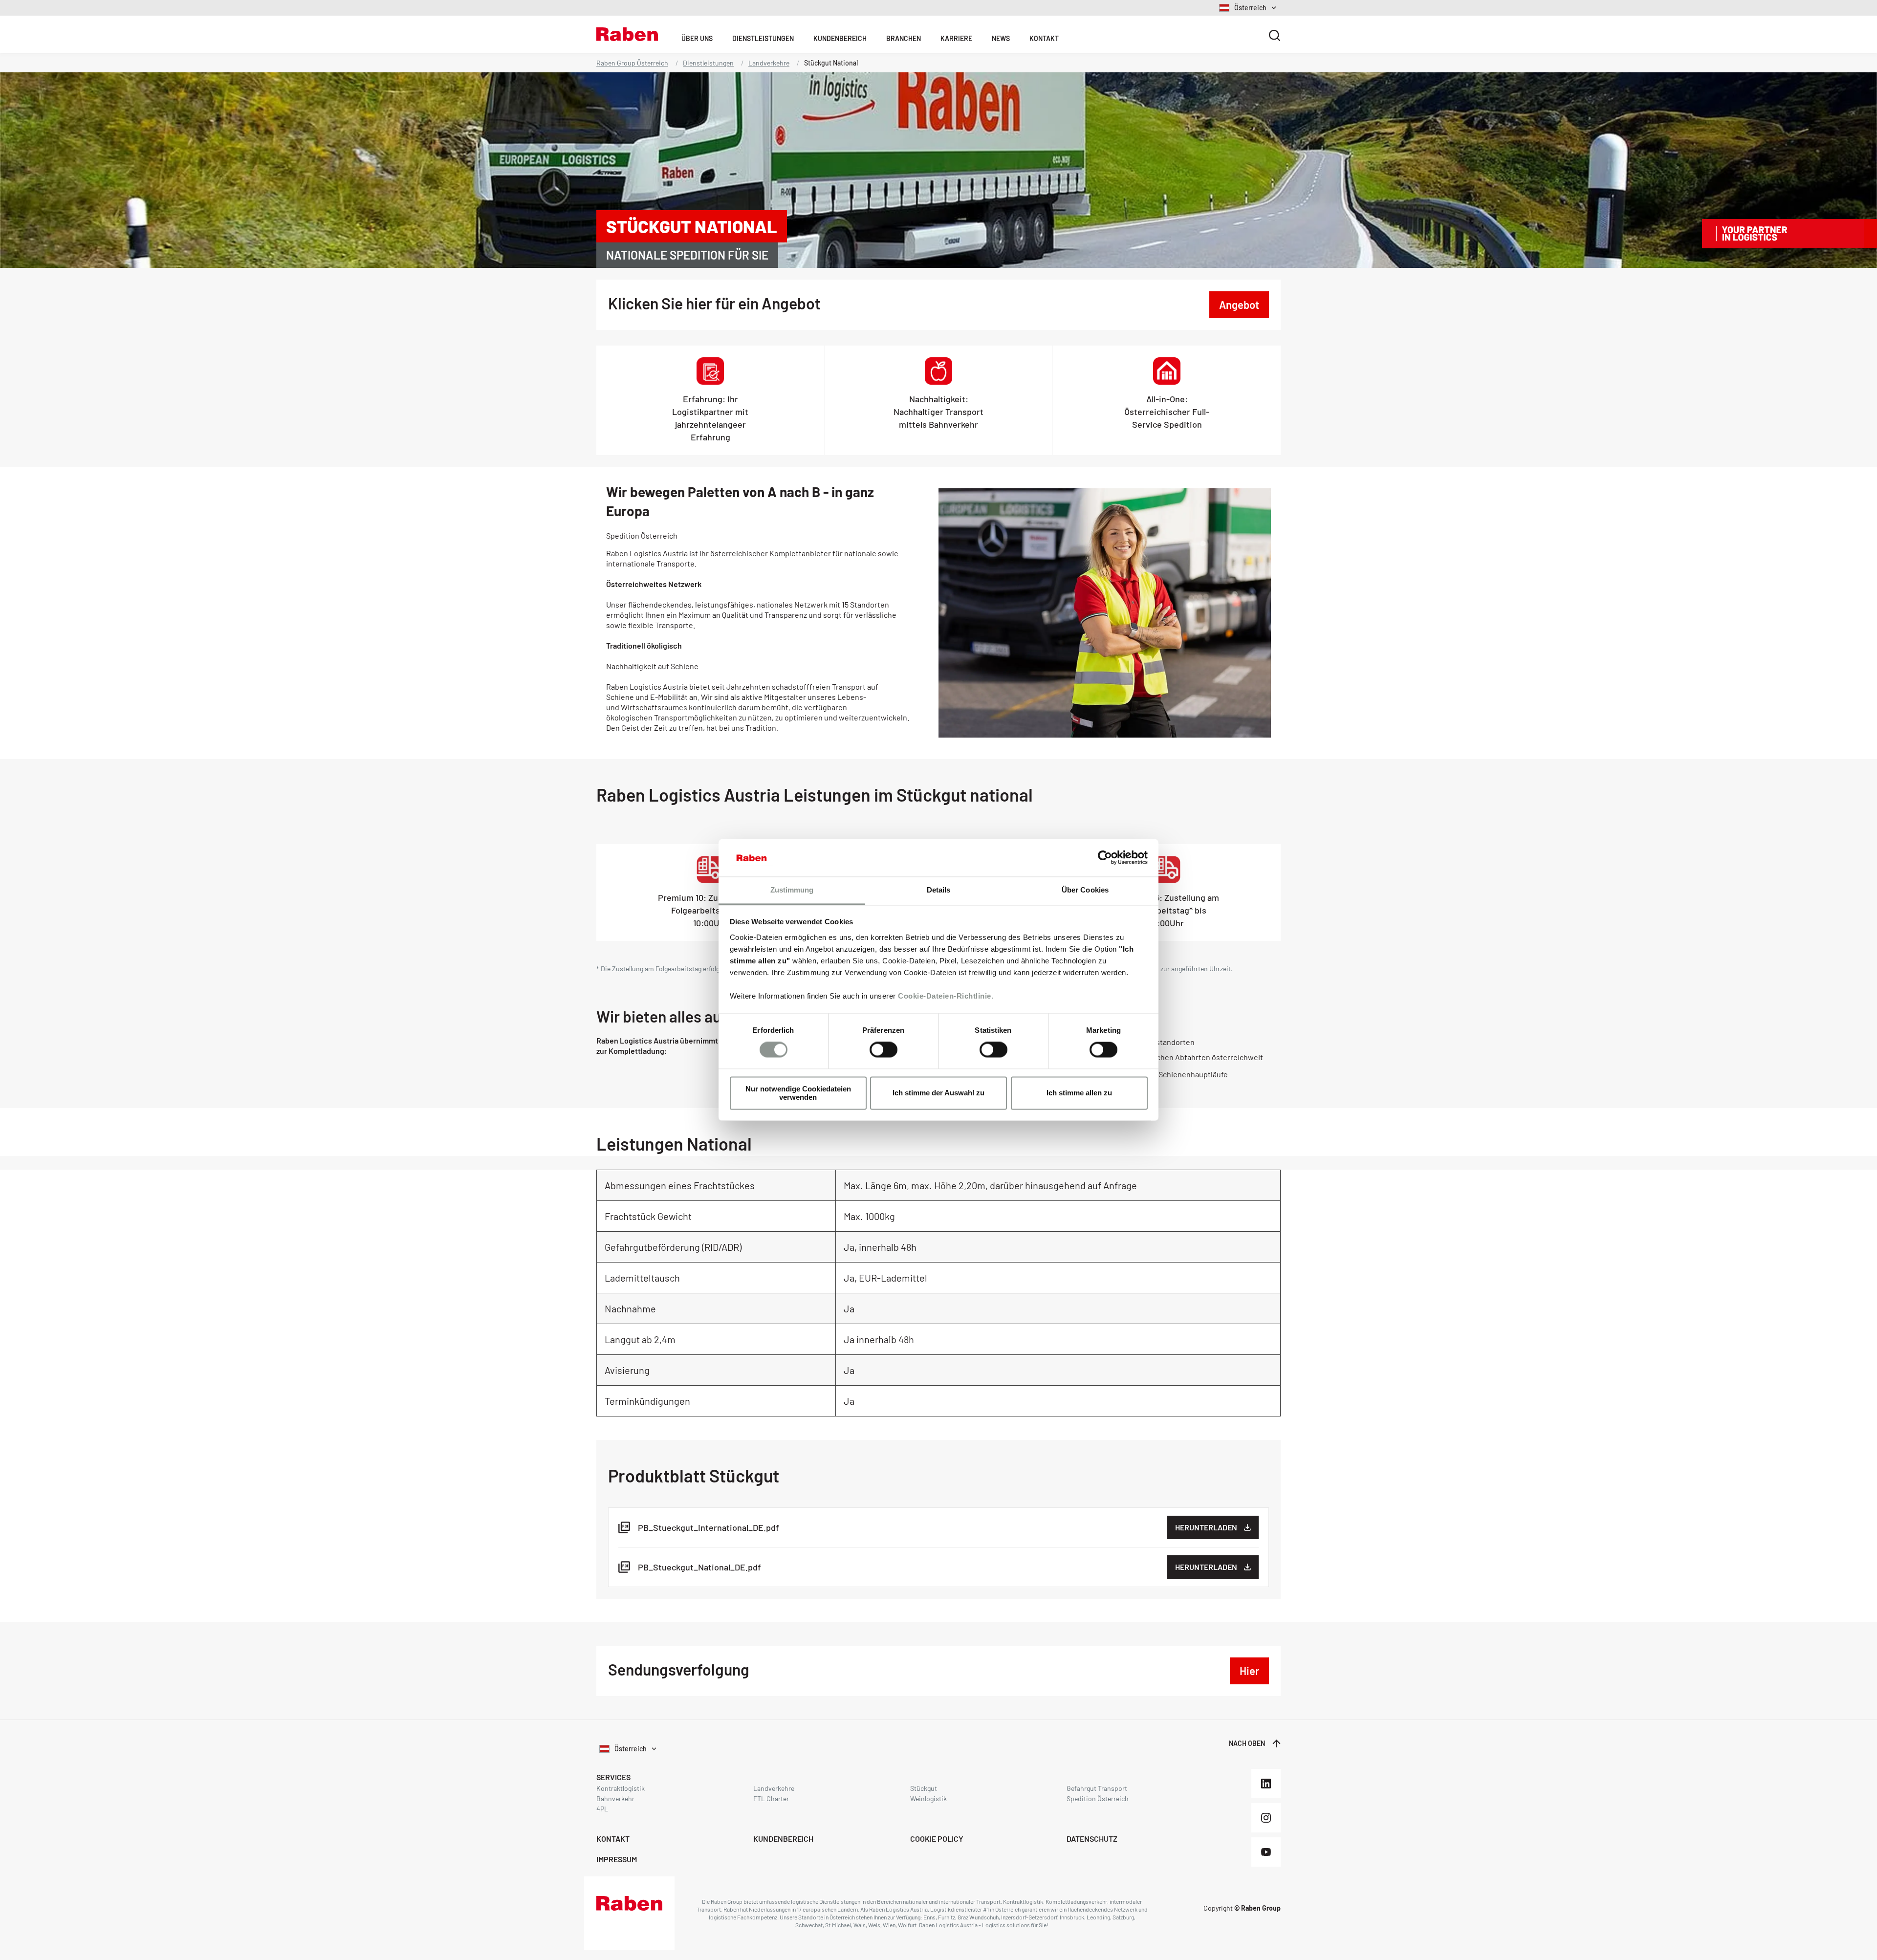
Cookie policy (937, 1839)
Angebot (1239, 305)
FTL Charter (771, 1798)
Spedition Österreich (1098, 1798)
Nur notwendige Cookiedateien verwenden (798, 1093)
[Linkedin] (1266, 1784)
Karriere (956, 38)
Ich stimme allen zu (1079, 1093)
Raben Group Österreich (632, 63)
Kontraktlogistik (621, 1788)
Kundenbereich (840, 38)
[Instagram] (1266, 1818)
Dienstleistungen (763, 38)
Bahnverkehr (615, 1798)
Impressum (617, 1859)
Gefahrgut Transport (1097, 1788)
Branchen (904, 38)
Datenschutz (1092, 1839)
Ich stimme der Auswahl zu (938, 1093)
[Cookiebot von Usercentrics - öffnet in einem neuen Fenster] (1105, 858)
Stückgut (924, 1788)
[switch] (884, 1050)
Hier (1249, 1671)
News (1001, 38)
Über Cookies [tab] (1085, 890)
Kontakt (1044, 38)
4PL (602, 1809)
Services (613, 1777)
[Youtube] (1266, 1852)
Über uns (697, 38)
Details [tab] (939, 890)
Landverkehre (769, 63)
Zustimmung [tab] (792, 890)
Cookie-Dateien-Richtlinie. (946, 996)
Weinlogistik (928, 1798)
